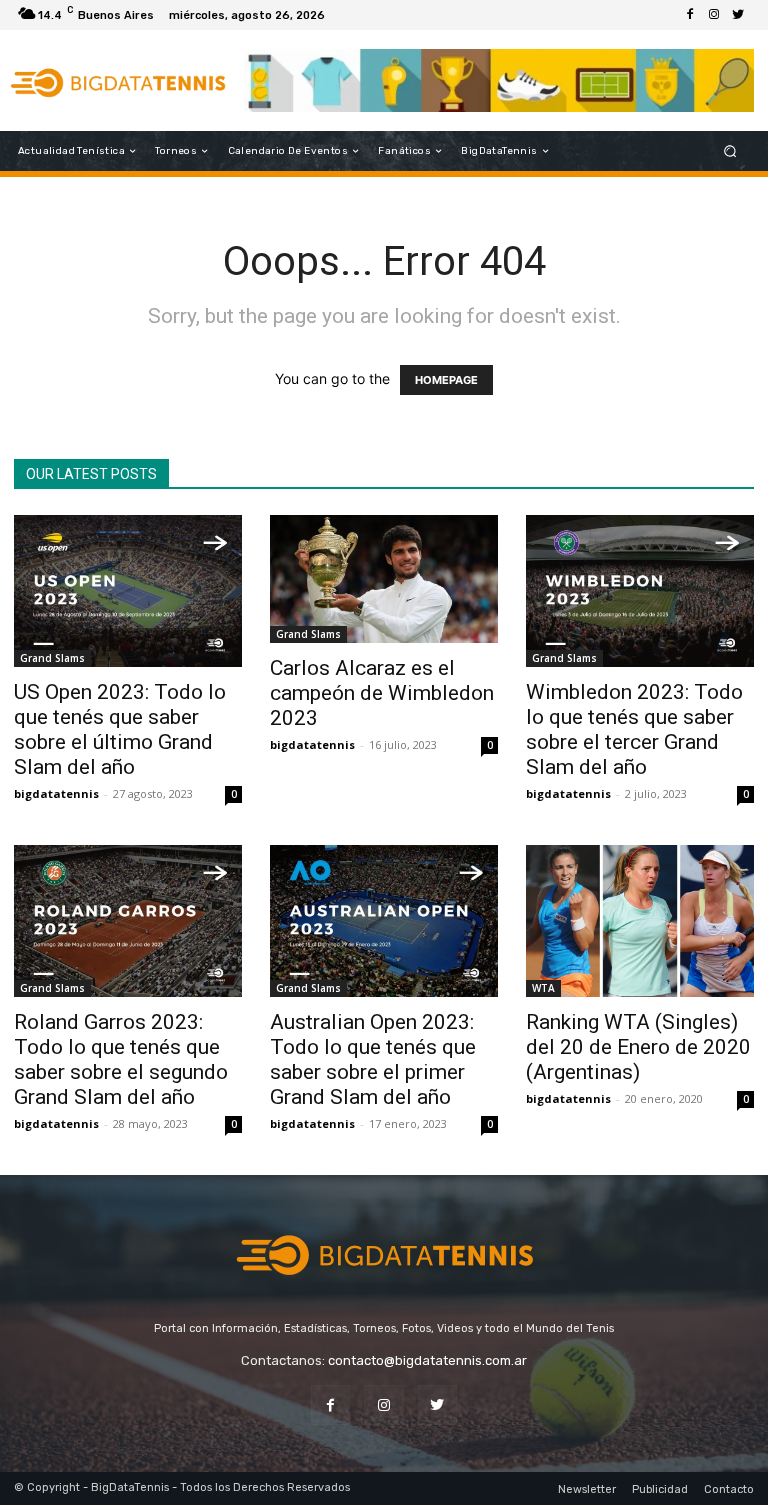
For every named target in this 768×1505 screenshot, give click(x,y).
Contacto (729, 1489)
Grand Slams (52, 658)
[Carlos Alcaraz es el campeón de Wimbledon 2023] (384, 579)
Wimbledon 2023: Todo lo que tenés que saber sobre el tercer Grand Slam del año (634, 729)
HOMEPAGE (446, 380)
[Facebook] (690, 15)
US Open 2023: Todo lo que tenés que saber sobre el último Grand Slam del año (120, 729)
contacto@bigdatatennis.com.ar (427, 1360)
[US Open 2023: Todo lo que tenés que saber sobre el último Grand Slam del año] (128, 591)
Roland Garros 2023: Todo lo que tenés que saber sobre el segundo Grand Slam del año (121, 1059)
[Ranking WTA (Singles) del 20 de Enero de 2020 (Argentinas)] (640, 921)
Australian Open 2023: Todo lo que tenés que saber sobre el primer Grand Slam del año (373, 1059)
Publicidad (660, 1489)
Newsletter (587, 1489)
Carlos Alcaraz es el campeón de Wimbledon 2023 (382, 693)
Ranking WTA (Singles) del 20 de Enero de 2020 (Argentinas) (638, 1047)
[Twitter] (738, 15)
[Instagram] (714, 15)
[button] (730, 151)
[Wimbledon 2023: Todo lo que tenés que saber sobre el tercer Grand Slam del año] (640, 591)
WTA (543, 988)
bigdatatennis (56, 793)
